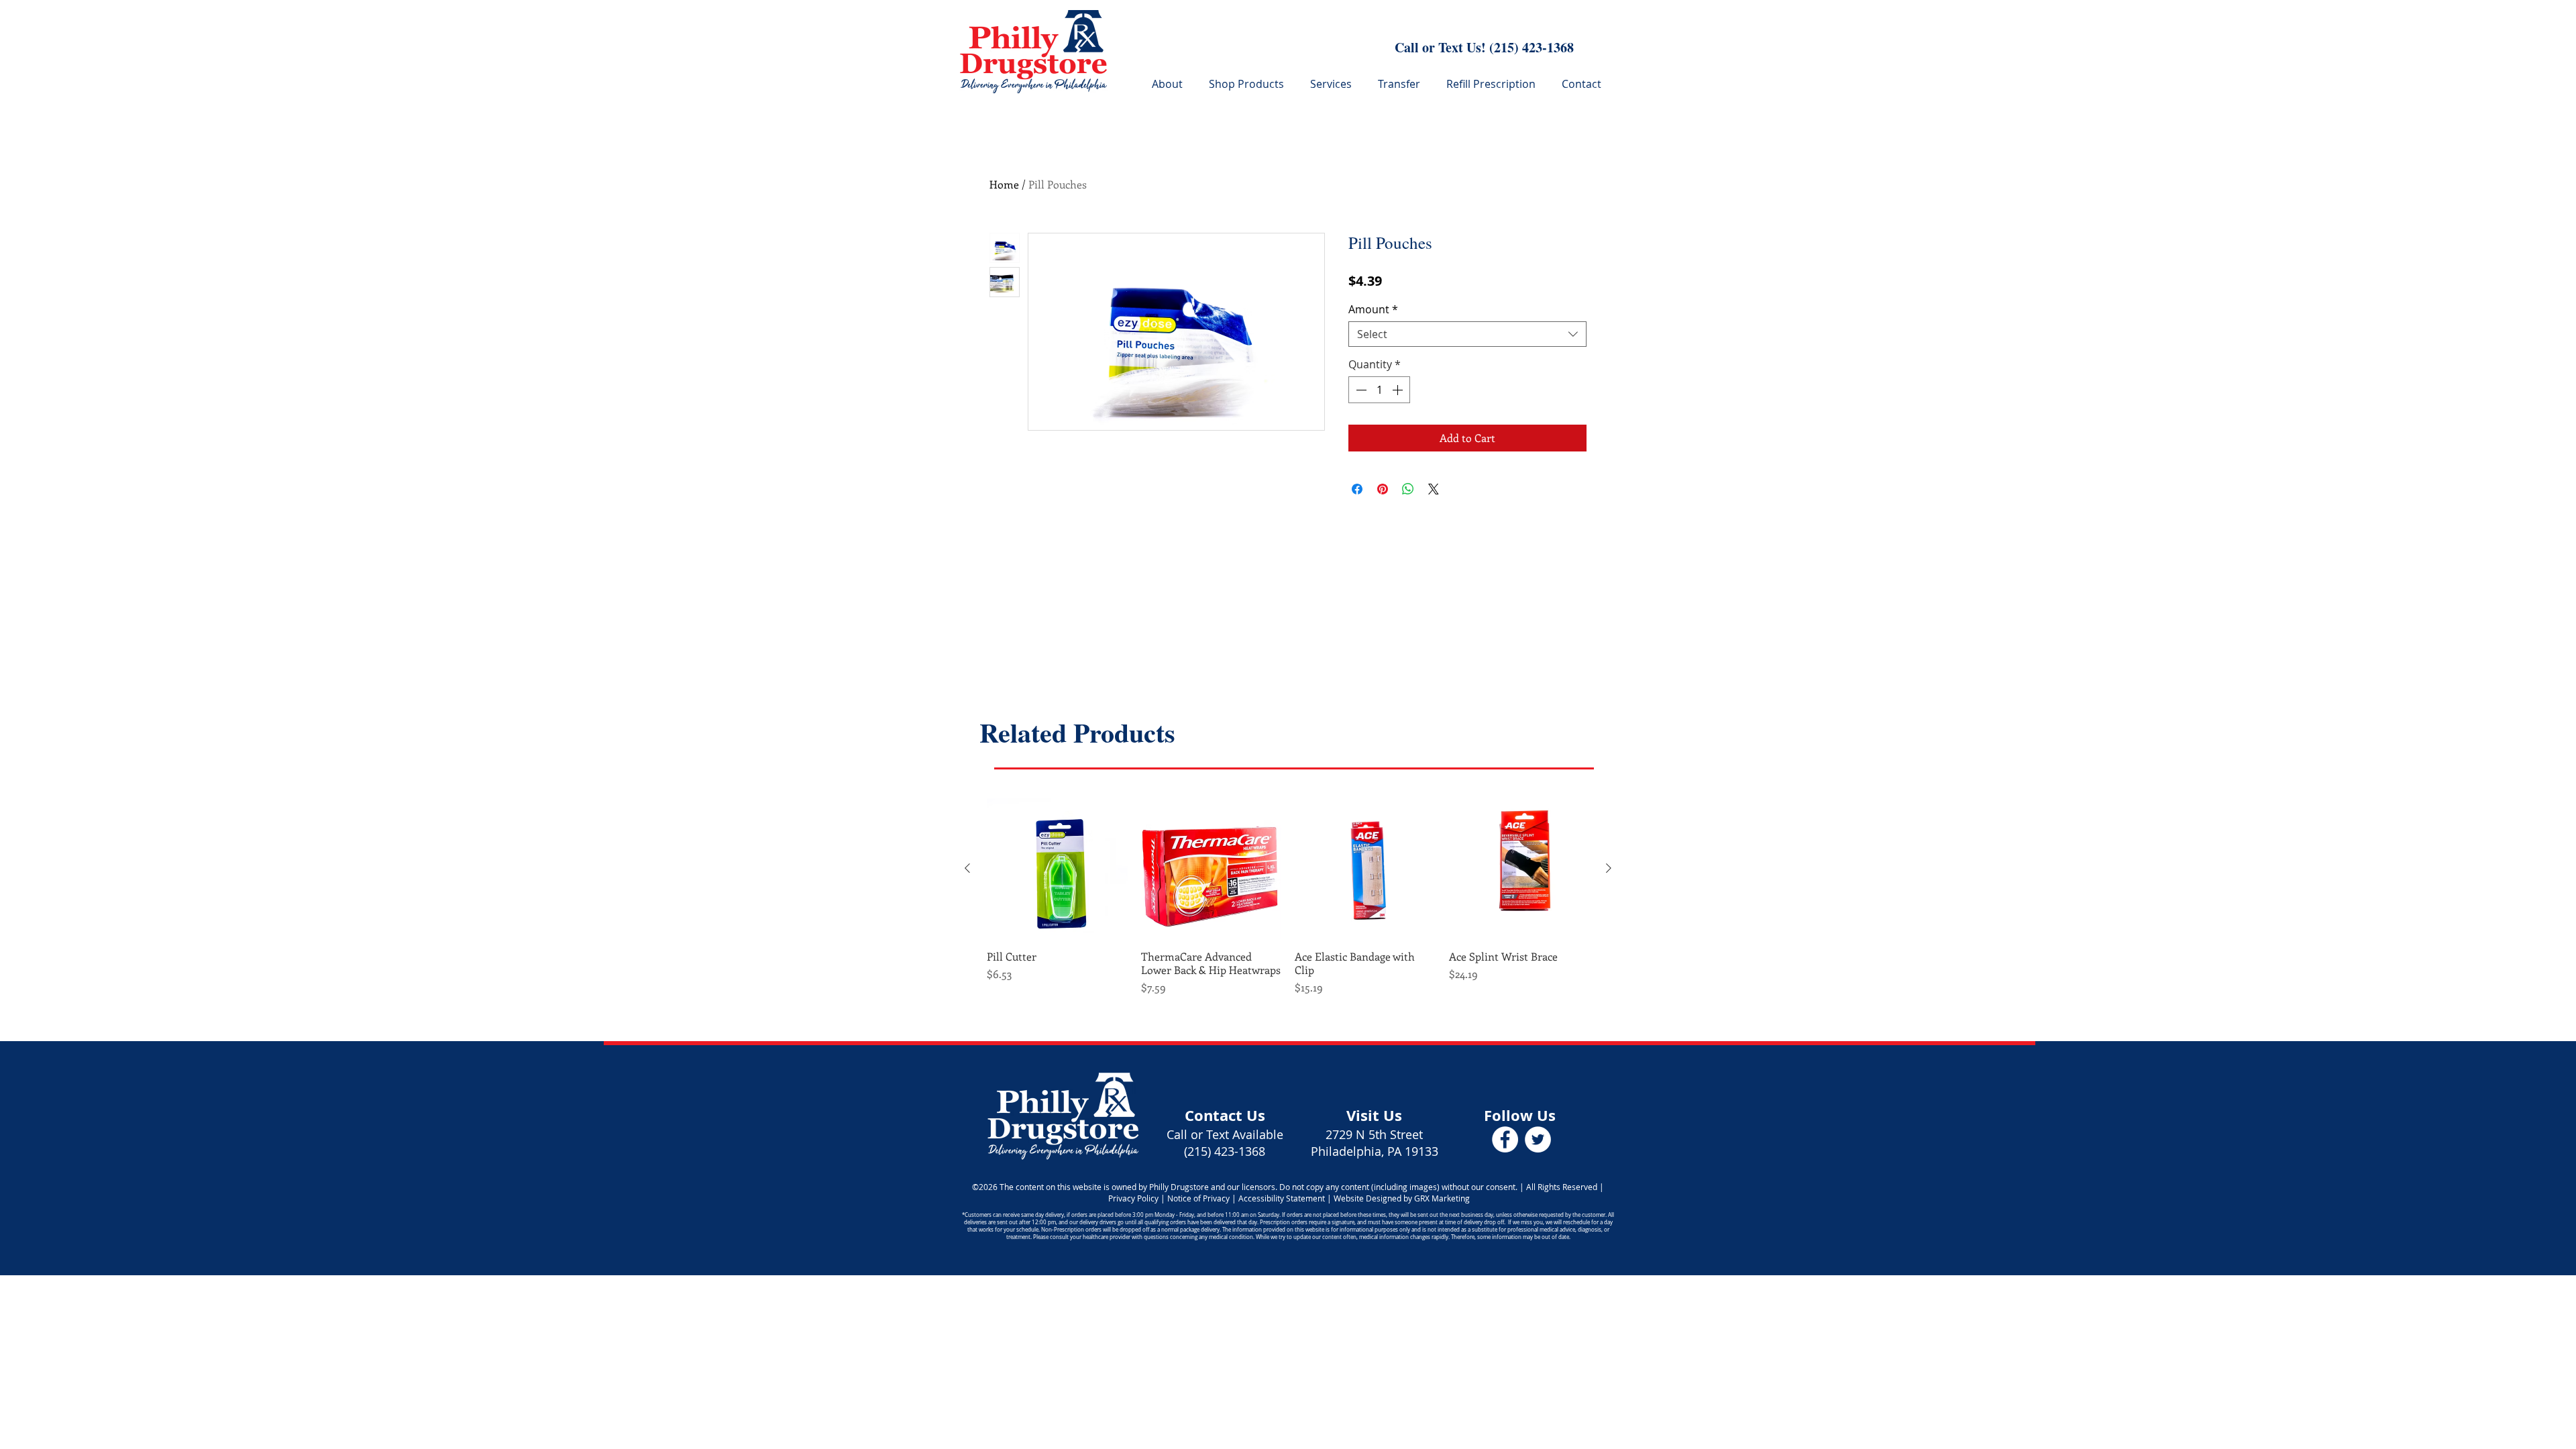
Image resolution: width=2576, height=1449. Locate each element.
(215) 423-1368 (1532, 47)
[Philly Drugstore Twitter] (1538, 1139)
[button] (1334, 84)
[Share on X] (1434, 489)
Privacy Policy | (1137, 1198)
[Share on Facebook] (1357, 489)
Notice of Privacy (1198, 1198)
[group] (1288, 897)
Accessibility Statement (1283, 1198)
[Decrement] (1360, 390)
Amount (1373, 309)
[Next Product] (1609, 868)
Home (1004, 184)
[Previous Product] (967, 868)
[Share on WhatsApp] (1408, 489)
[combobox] (1467, 334)
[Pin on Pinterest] (1383, 489)
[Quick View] (1057, 869)
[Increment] (1399, 390)
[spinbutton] (1379, 390)
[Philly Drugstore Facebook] (1505, 1139)
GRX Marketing (1442, 1198)
